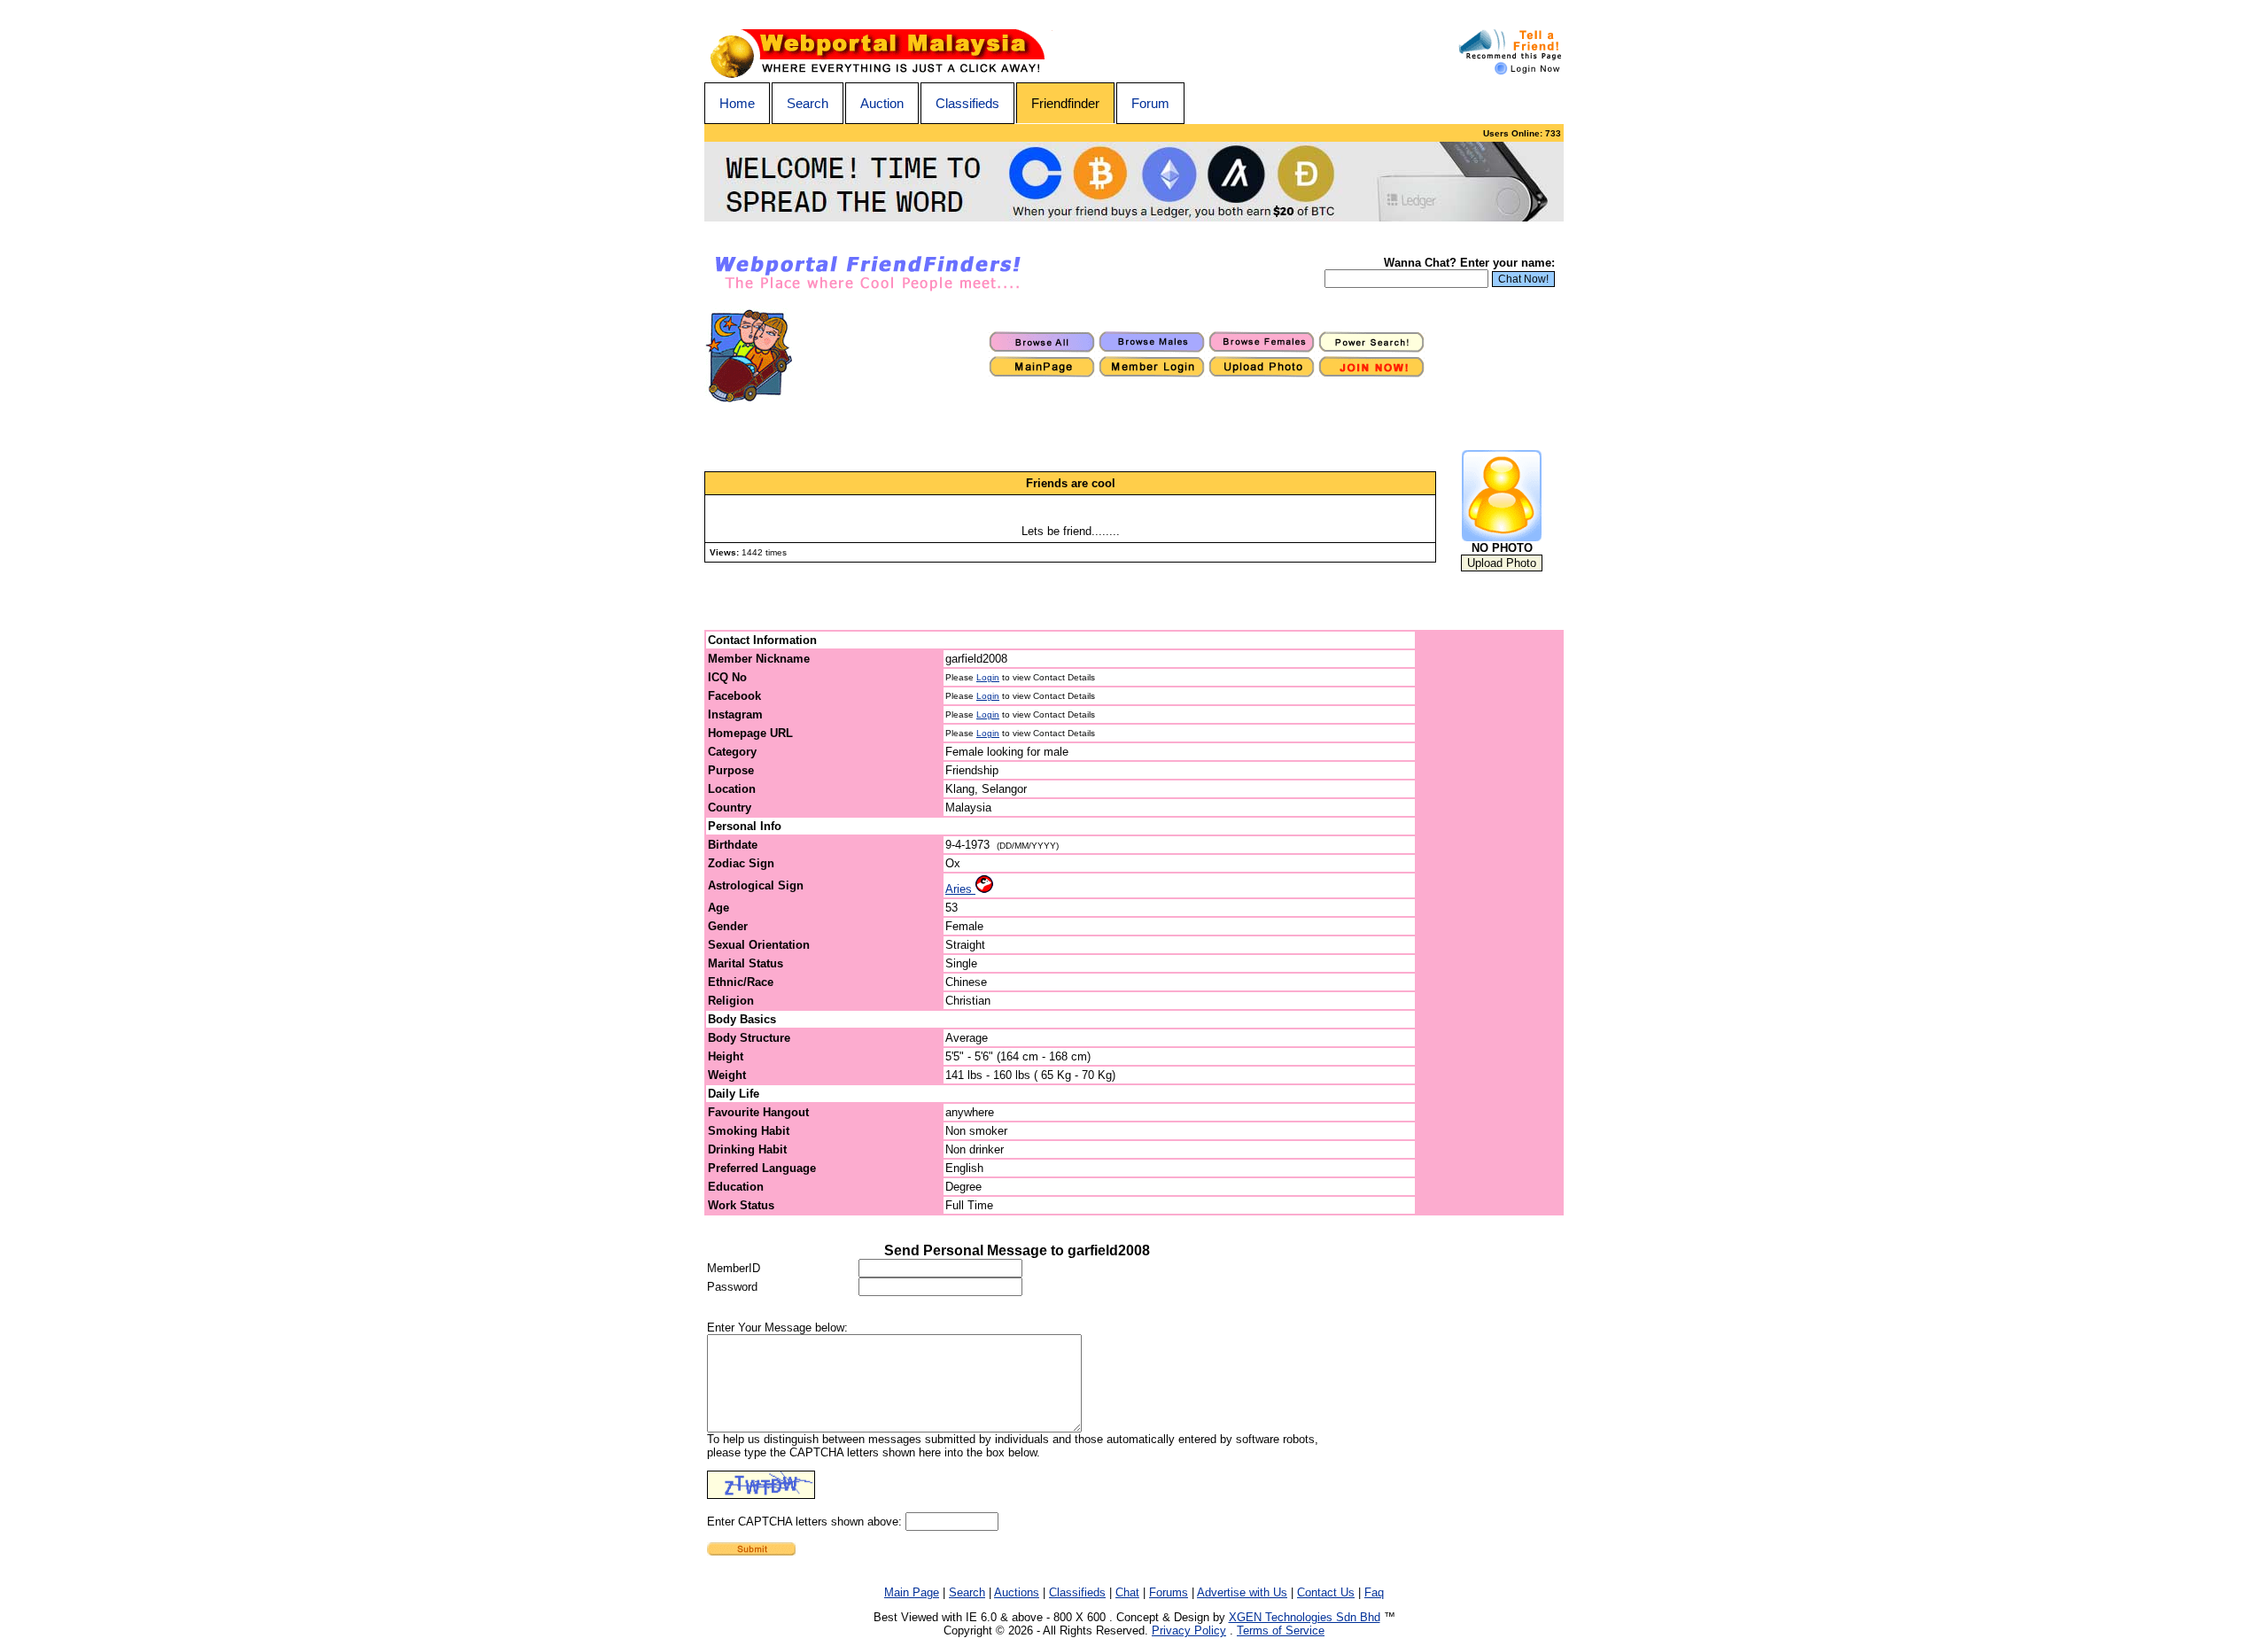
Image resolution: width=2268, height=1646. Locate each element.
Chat (1127, 1592)
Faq (1374, 1592)
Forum (1150, 103)
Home (737, 103)
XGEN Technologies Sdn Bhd (1305, 1617)
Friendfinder (1065, 103)
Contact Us (1326, 1592)
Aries (960, 889)
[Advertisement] (1490, 923)
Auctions (1017, 1592)
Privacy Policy (1189, 1630)
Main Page (912, 1592)
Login (988, 677)
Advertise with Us (1242, 1592)
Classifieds (967, 103)
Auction (882, 103)
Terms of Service (1281, 1630)
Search (808, 103)
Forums (1169, 1592)
